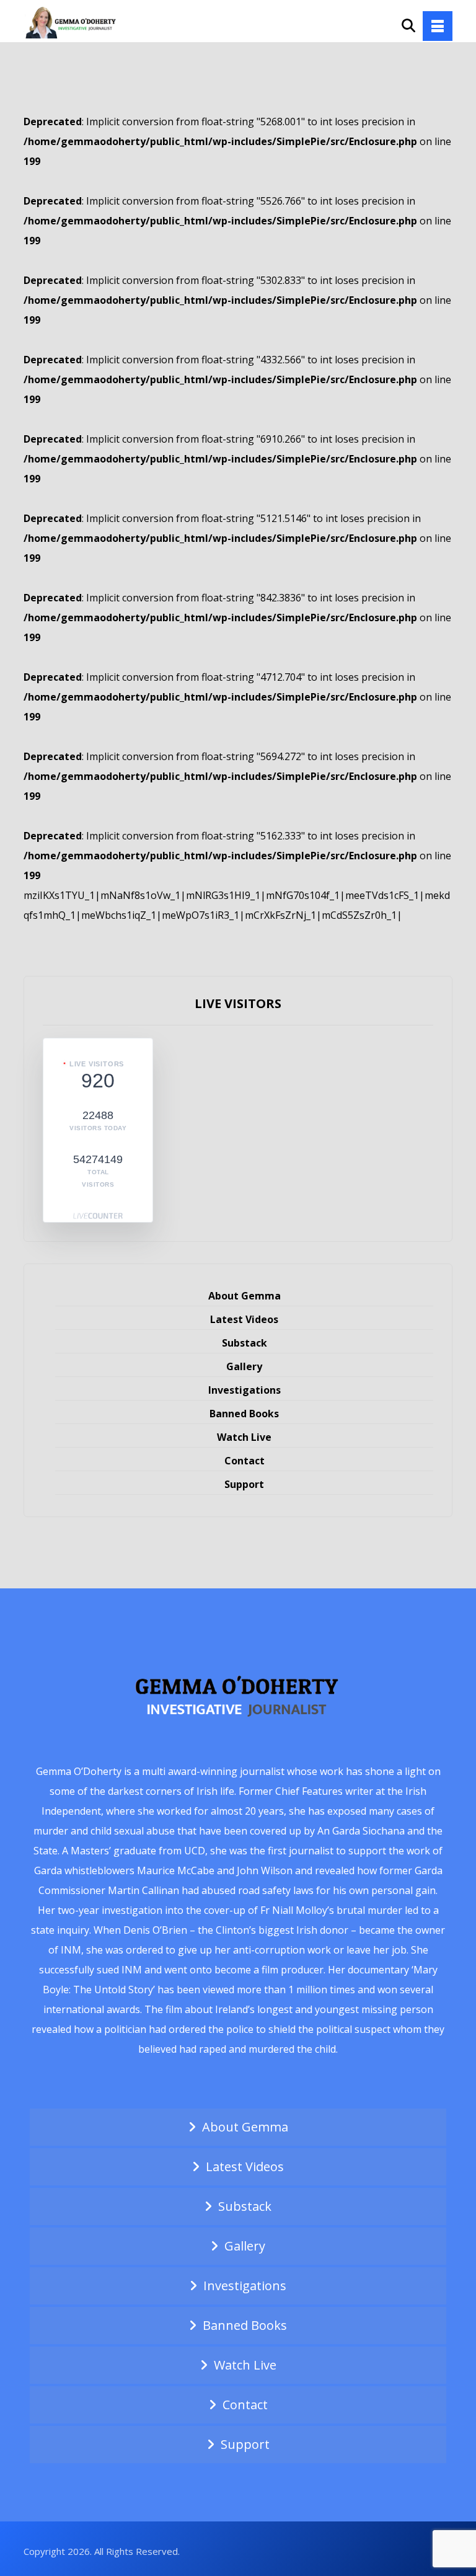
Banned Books (244, 1414)
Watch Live (244, 1437)
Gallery (244, 1366)
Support (244, 1484)
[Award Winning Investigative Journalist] (73, 22)
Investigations (245, 1390)
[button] (438, 26)
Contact (245, 1461)
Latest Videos (244, 1319)
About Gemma (245, 1296)
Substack (245, 1343)
